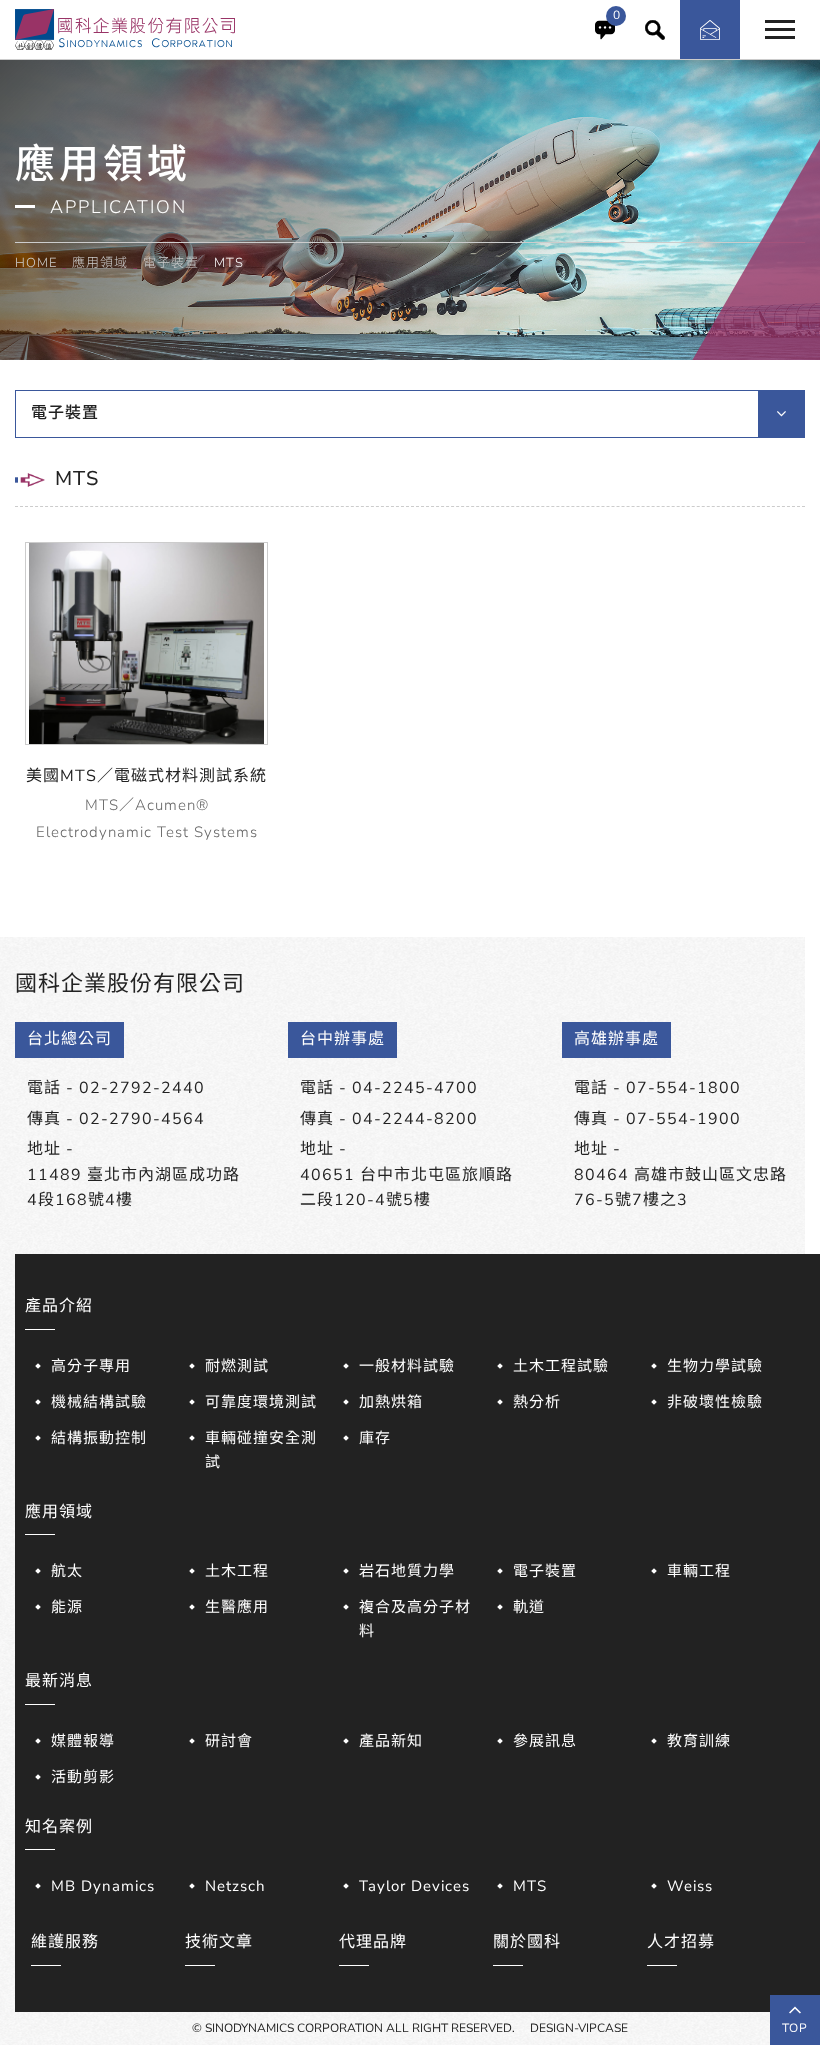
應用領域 (100, 263)
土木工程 (237, 1571)
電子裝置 (171, 263)
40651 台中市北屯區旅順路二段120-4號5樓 (406, 1188)
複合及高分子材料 (415, 1619)
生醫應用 (237, 1607)
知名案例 (59, 1827)
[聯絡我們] (710, 29)
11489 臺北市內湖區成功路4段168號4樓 (133, 1188)
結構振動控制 (99, 1438)
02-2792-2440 (142, 1088)
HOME (36, 263)
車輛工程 (699, 1571)
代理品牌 (373, 1942)
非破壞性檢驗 (715, 1402)
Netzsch (235, 1886)
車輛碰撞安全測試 (261, 1450)
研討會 (229, 1741)
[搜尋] (655, 29)
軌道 (529, 1607)
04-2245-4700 (415, 1088)
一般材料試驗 (407, 1366)
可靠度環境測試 (261, 1402)
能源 (67, 1607)
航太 (67, 1571)
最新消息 (59, 1681)
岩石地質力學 (407, 1571)
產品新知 (391, 1741)
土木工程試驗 (561, 1366)
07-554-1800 (683, 1088)
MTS (530, 1886)
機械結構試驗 (99, 1402)
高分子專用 (91, 1366)
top (795, 2028)
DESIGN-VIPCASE (579, 2028)
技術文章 (219, 1942)
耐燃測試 (237, 1366)
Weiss (690, 1886)
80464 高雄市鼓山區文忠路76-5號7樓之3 (680, 1188)
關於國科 (527, 1942)
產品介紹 (59, 1306)
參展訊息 (545, 1741)
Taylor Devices (414, 1886)
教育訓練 (699, 1741)
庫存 (375, 1438)
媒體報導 (83, 1741)
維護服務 (65, 1942)
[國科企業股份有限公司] (125, 28)
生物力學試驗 (715, 1366)
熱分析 (537, 1402)
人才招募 (681, 1942)
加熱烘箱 (391, 1402)
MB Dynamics (103, 1886)
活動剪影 (83, 1777)
